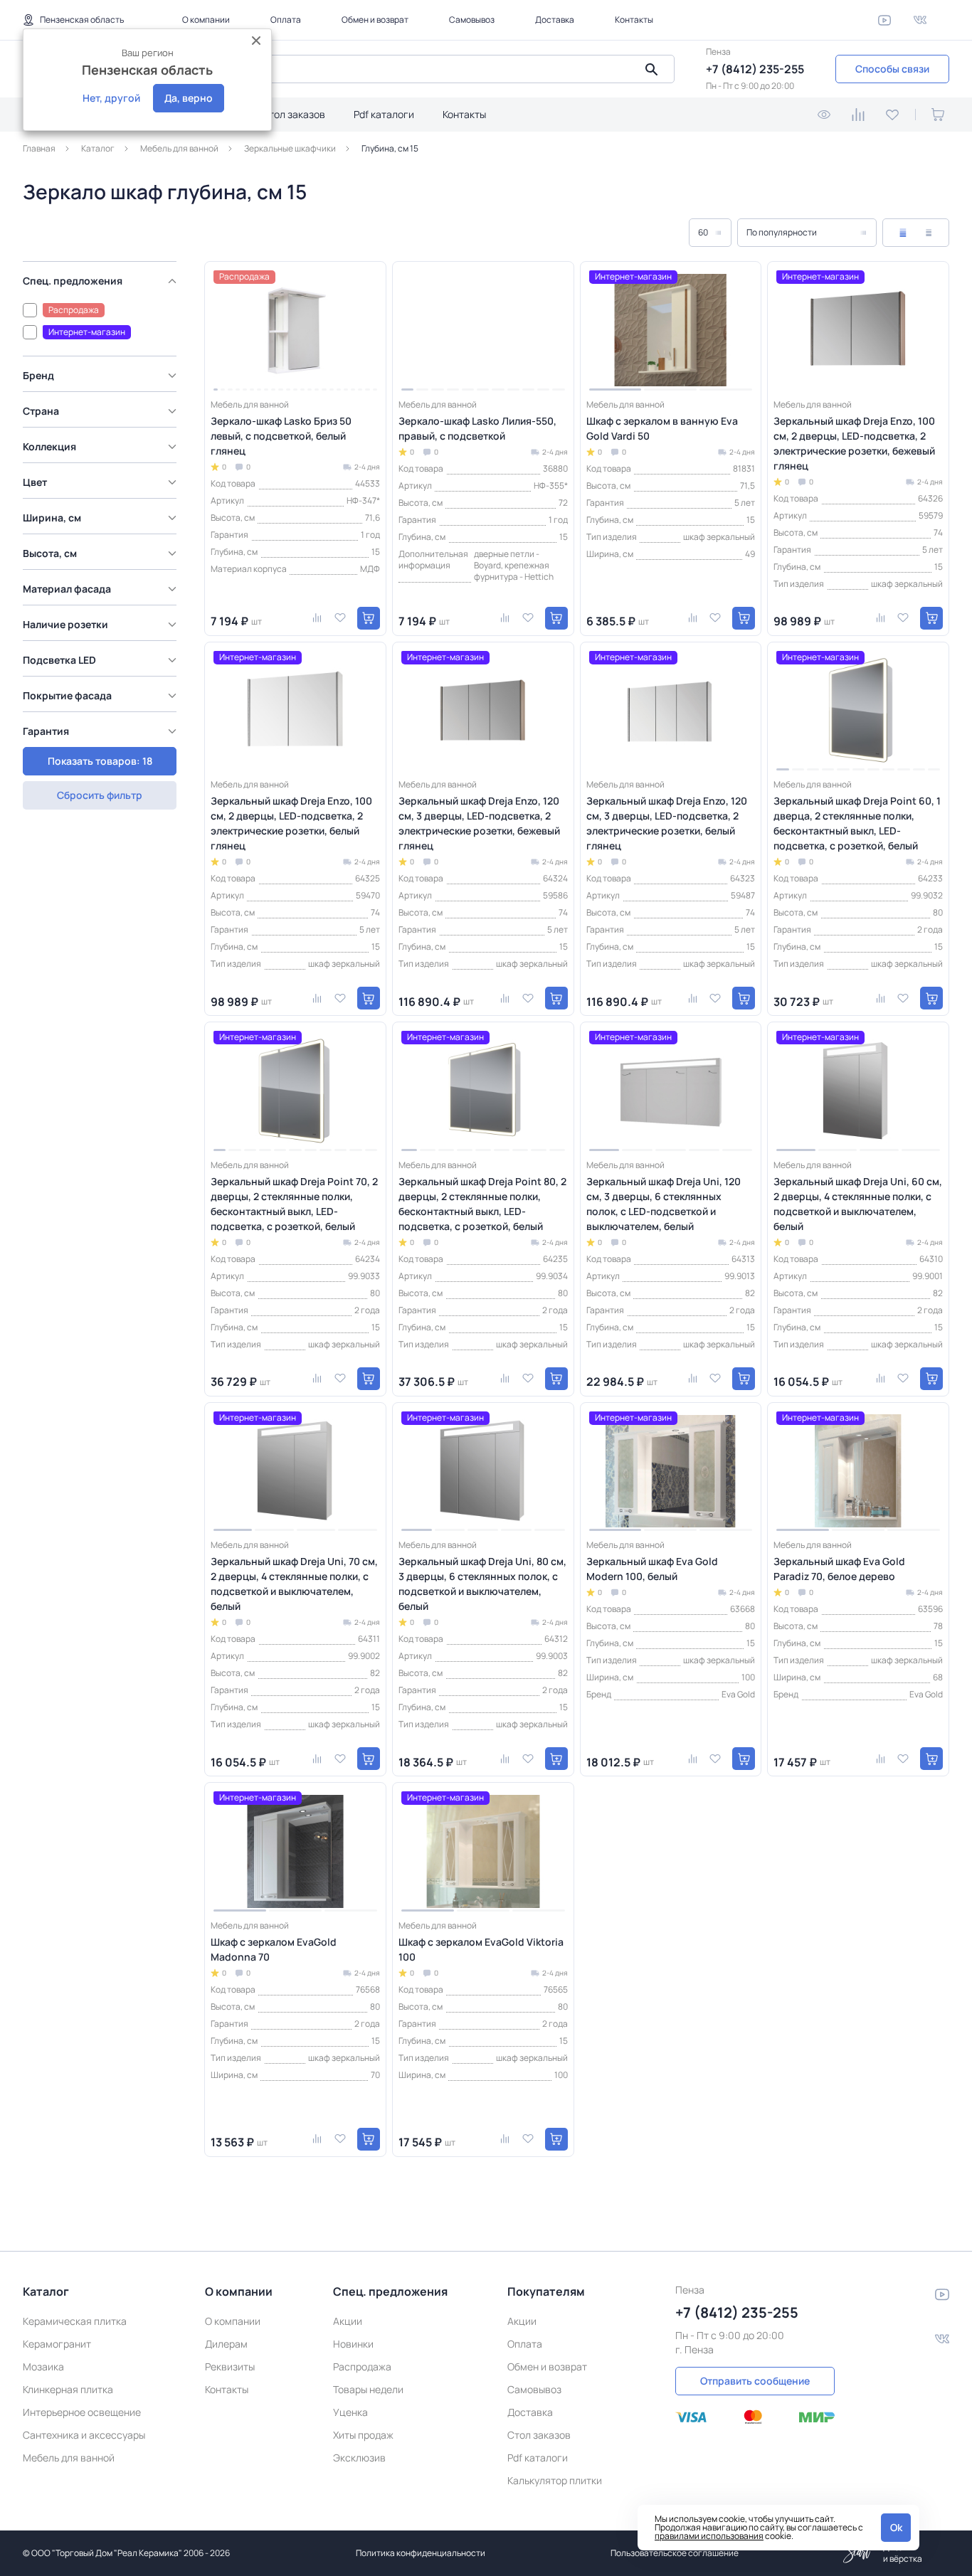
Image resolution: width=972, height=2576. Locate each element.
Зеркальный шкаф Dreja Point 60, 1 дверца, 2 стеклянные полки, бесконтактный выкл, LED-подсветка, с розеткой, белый (857, 823)
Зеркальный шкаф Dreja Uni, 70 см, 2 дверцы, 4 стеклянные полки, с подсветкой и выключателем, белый (294, 1584)
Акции (348, 2321)
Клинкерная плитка (68, 2389)
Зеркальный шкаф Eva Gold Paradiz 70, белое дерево (839, 1569)
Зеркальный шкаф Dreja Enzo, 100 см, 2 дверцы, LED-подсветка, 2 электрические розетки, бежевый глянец (854, 443)
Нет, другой (111, 98)
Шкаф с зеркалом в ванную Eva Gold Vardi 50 (662, 428)
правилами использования (709, 2536)
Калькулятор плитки (555, 2480)
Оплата (286, 20)
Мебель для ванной (69, 2458)
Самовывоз (472, 20)
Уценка (350, 2412)
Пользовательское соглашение (675, 2553)
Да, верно (189, 98)
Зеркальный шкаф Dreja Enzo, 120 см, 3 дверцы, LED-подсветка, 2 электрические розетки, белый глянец (667, 823)
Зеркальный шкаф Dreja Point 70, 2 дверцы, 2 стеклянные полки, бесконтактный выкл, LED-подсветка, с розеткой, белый (294, 1204)
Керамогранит (57, 2344)
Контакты (634, 20)
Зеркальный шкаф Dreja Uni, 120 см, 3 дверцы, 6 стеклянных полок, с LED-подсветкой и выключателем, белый (664, 1204)
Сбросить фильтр (100, 795)
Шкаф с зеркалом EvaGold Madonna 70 (274, 1949)
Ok (896, 2527)
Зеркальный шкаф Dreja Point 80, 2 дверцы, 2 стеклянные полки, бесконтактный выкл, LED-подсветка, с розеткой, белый (482, 1204)
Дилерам (226, 2344)
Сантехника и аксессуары (84, 2435)
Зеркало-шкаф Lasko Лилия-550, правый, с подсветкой (477, 428)
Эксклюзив (359, 2458)
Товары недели (368, 2389)
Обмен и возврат (375, 20)
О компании (206, 20)
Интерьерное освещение (82, 2412)
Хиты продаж (363, 2435)
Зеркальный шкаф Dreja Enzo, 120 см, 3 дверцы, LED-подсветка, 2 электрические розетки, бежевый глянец (479, 823)
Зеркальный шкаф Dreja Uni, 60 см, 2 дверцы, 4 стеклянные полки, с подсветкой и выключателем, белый (858, 1204)
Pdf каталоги (384, 114)
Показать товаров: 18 (100, 761)
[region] (104, 517)
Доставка (555, 20)
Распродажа (362, 2366)
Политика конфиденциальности (421, 2553)
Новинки (353, 2344)
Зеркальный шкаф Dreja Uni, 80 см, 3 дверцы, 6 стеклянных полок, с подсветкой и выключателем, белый (482, 1584)
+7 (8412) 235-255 (755, 69)
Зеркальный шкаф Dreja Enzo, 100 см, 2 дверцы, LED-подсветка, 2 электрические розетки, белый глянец (291, 823)
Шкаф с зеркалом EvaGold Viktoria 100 (481, 1949)
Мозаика (43, 2366)
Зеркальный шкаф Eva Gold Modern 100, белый (652, 1569)
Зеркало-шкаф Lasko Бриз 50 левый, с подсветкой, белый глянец (281, 436)
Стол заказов (294, 114)
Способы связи (892, 69)
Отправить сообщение (755, 2381)
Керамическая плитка (75, 2321)
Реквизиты (230, 2366)
